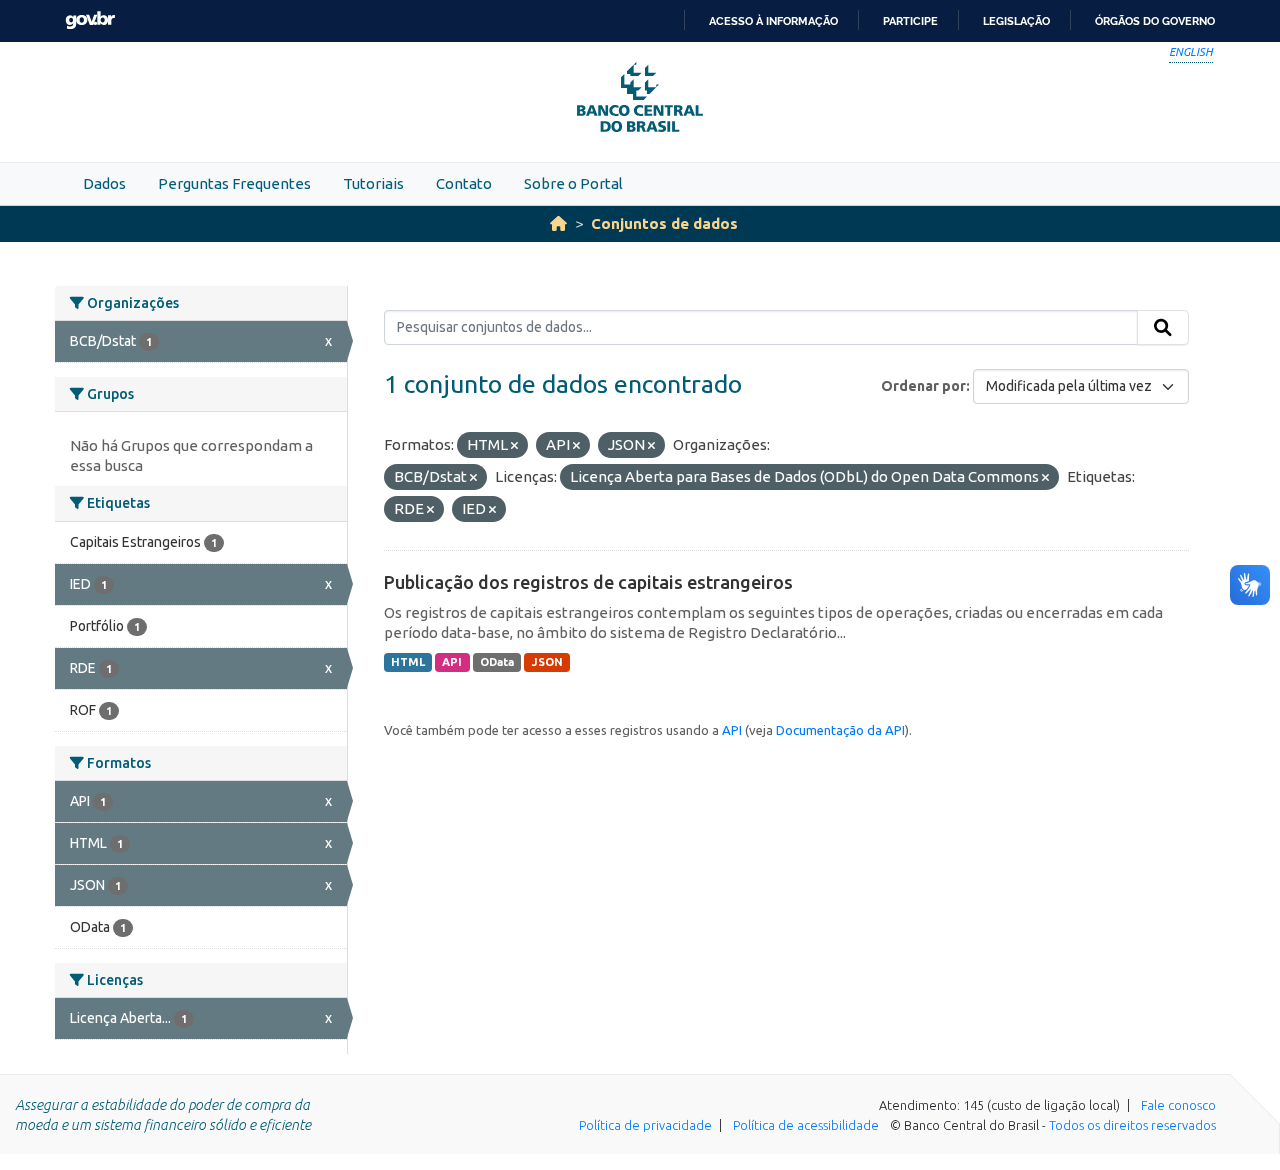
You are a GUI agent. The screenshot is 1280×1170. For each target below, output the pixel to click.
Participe (910, 21)
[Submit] (1163, 328)
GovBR (90, 20)
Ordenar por (923, 386)
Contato (464, 183)
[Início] (558, 223)
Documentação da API (840, 730)
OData (497, 662)
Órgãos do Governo (1155, 21)
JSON (547, 662)
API (452, 662)
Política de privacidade (645, 1125)
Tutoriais (373, 183)
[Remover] (514, 446)
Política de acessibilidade (806, 1125)
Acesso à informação (773, 21)
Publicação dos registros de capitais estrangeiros (588, 582)
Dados (104, 183)
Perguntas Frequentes (234, 183)
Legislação (1016, 21)
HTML (408, 662)
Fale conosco (1178, 1105)
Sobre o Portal (573, 183)
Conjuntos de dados (664, 223)
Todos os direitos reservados (1132, 1125)
